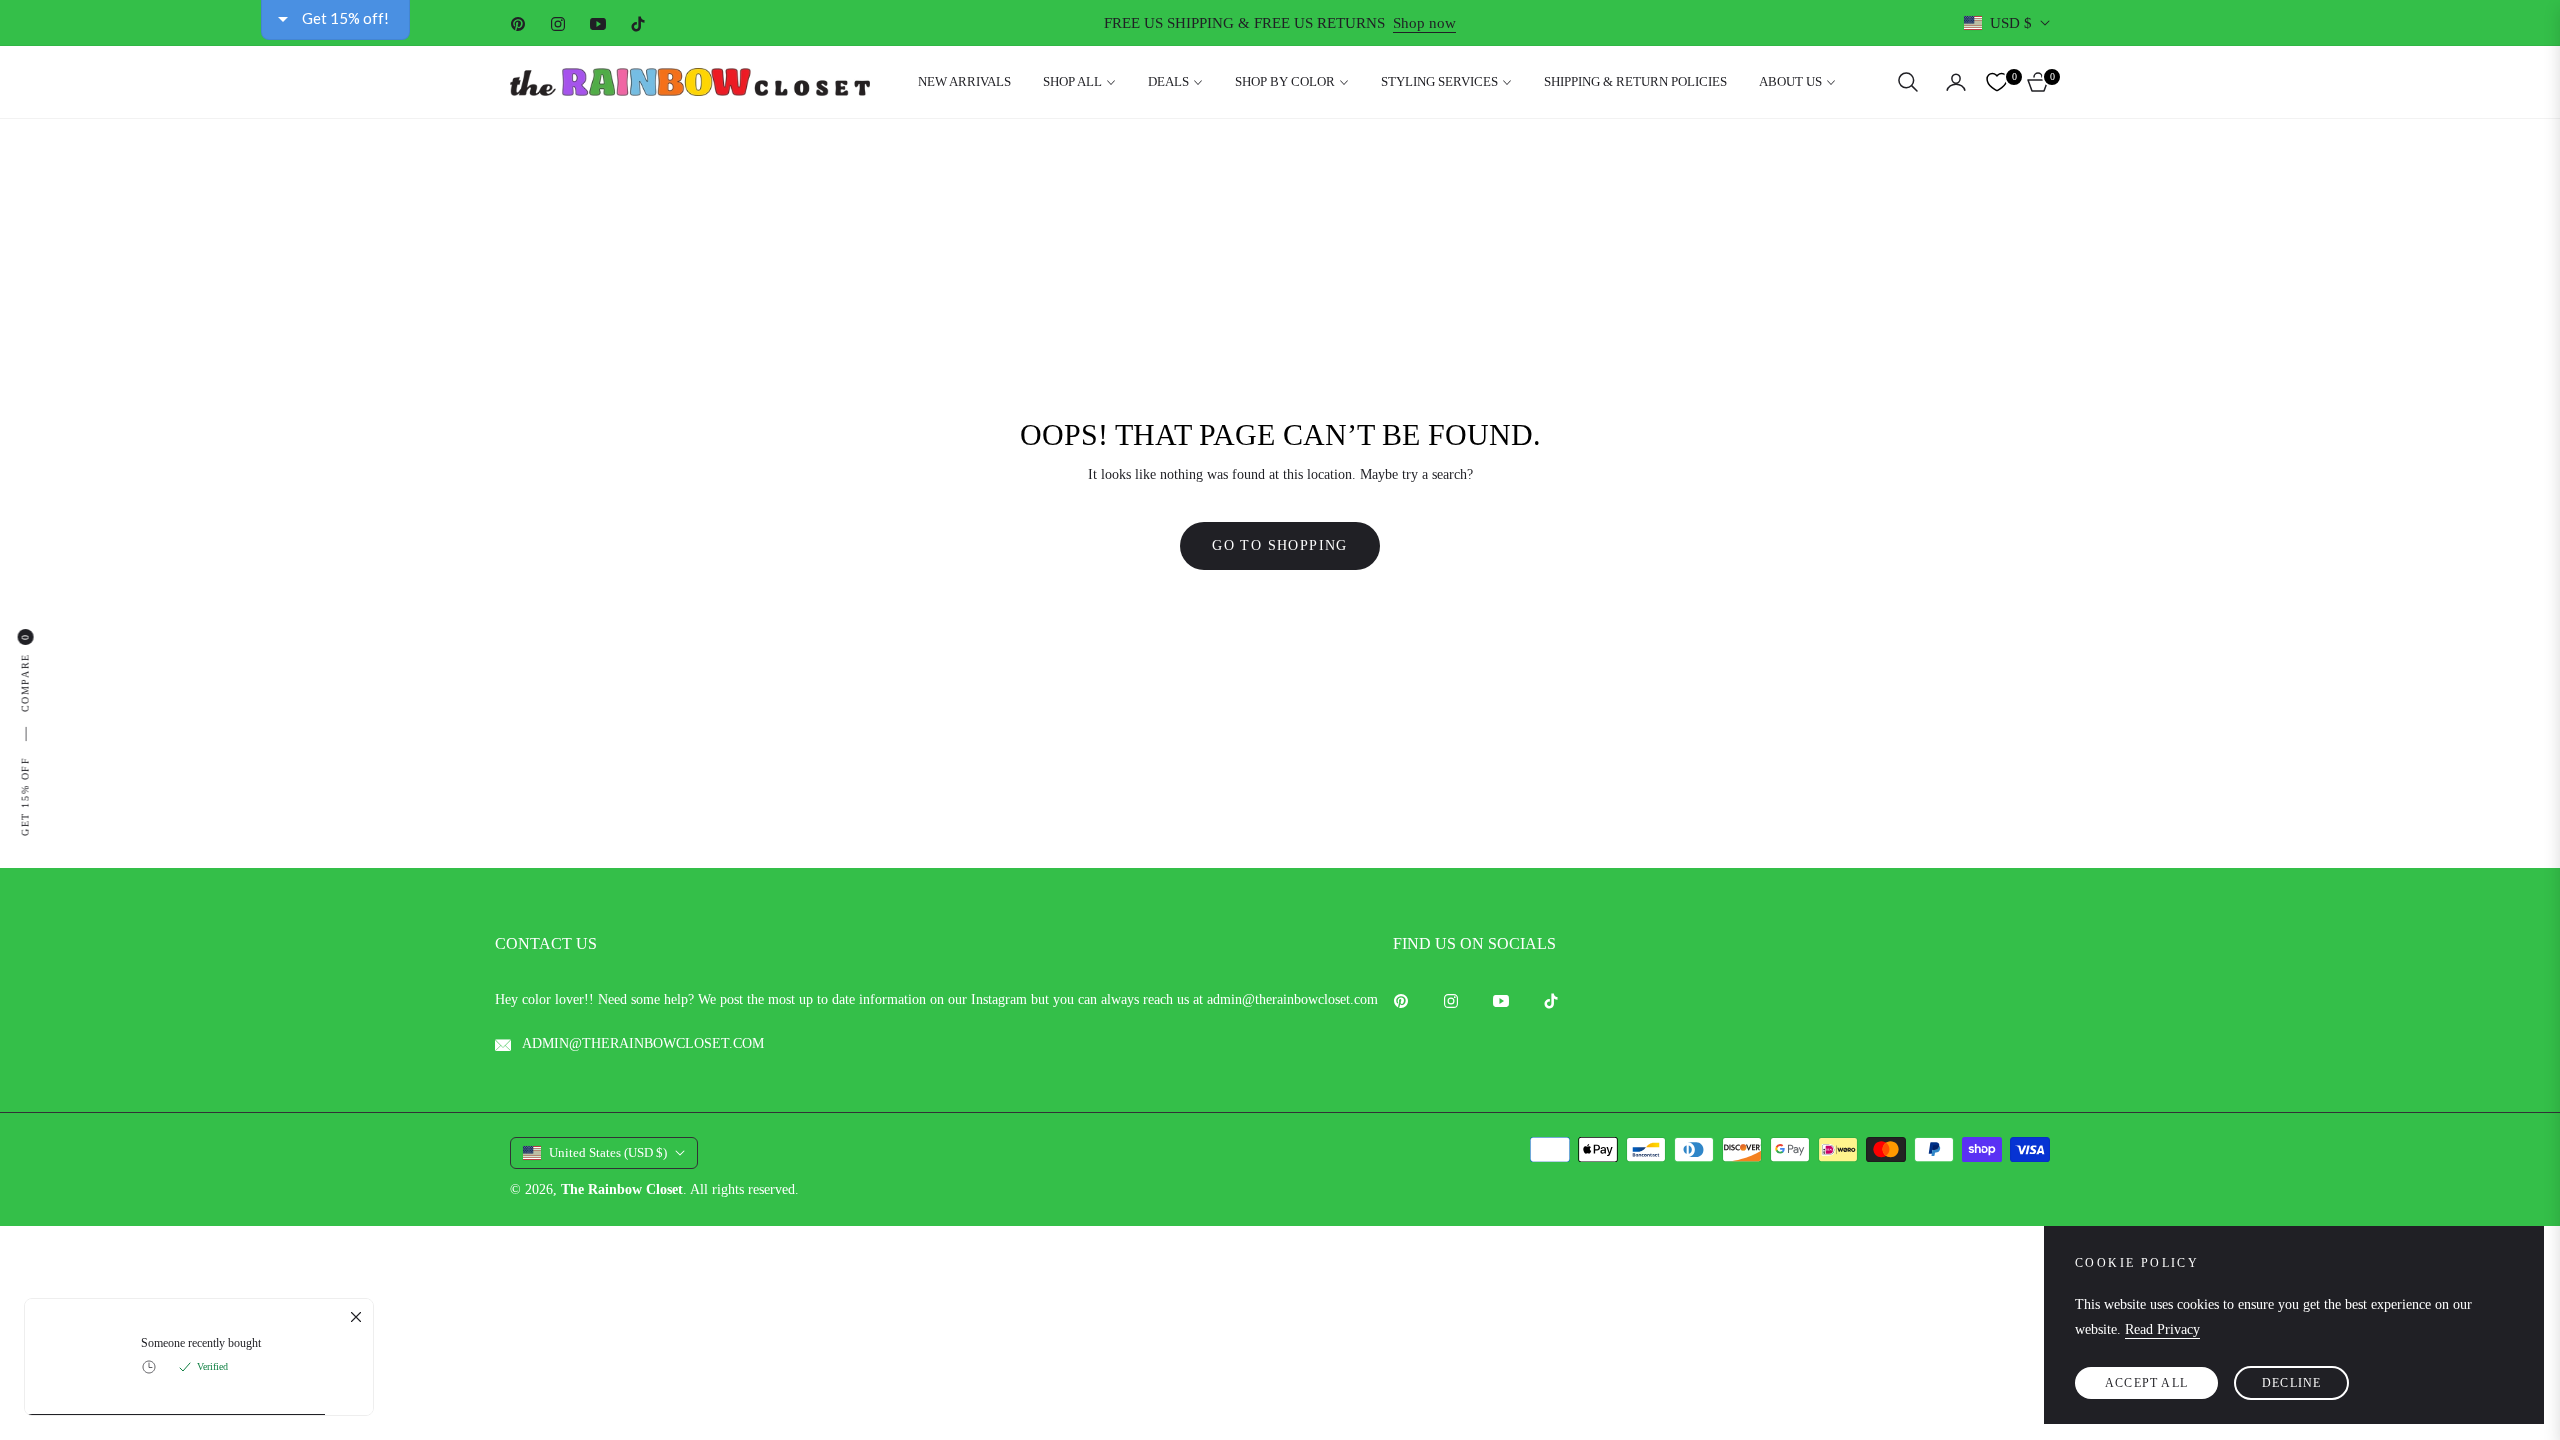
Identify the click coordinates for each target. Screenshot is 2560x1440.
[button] (1621, 144)
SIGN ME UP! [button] (1288, 695)
